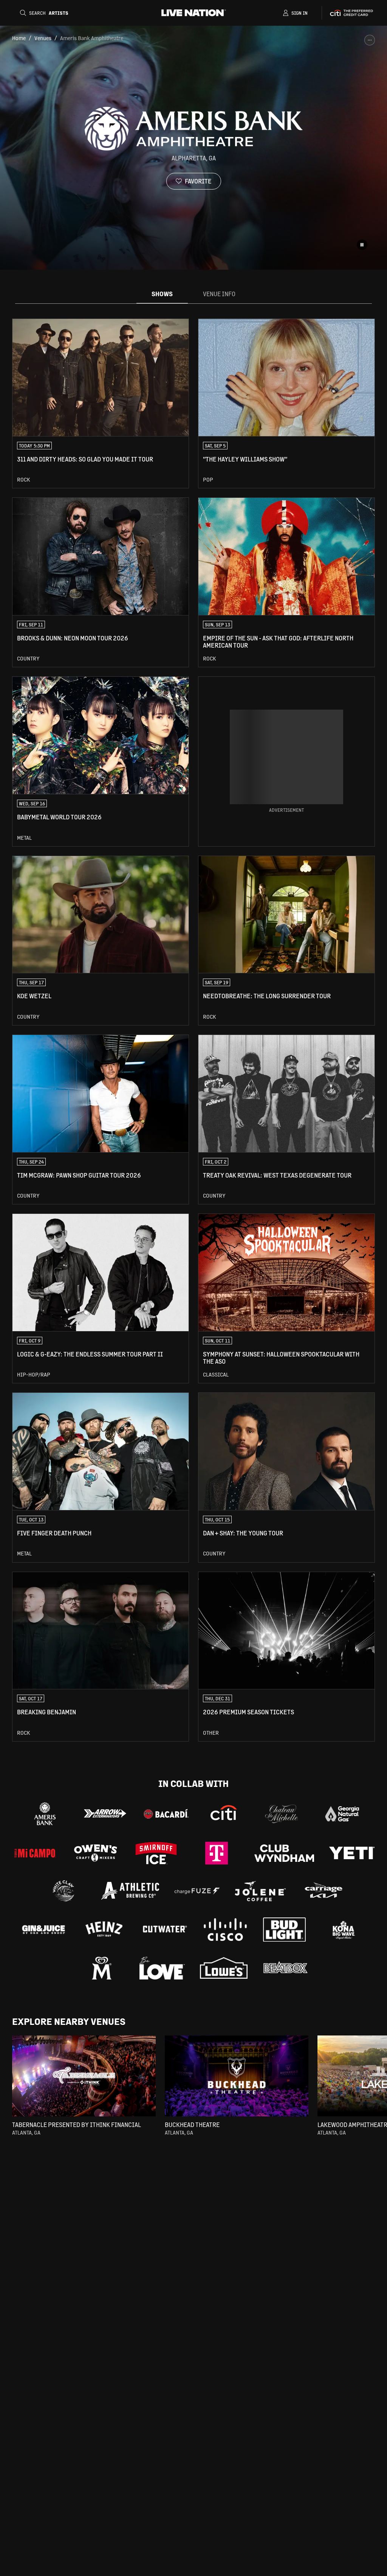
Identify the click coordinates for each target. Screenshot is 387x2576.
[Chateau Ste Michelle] (282, 1814)
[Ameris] (45, 1814)
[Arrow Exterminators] (105, 1814)
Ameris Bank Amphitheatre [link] (92, 38)
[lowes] (224, 1968)
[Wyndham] (284, 1853)
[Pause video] (362, 245)
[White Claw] (63, 1891)
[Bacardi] (166, 1814)
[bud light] (284, 1930)
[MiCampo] (35, 1853)
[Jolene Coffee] (260, 1891)
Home (19, 38)
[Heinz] (104, 1930)
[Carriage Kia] (324, 1891)
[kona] (344, 1930)
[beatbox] (285, 1968)
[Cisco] (225, 1930)
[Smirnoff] (156, 1853)
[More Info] (370, 40)
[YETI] (352, 1853)
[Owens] (96, 1853)
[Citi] (224, 1814)
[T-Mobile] (217, 1853)
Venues (43, 38)
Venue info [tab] (219, 294)
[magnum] (102, 1968)
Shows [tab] (162, 294)
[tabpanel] (193, 1030)
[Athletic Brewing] (130, 1891)
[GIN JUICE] (43, 1930)
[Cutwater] (164, 1930)
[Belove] (162, 1968)
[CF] (197, 1891)
